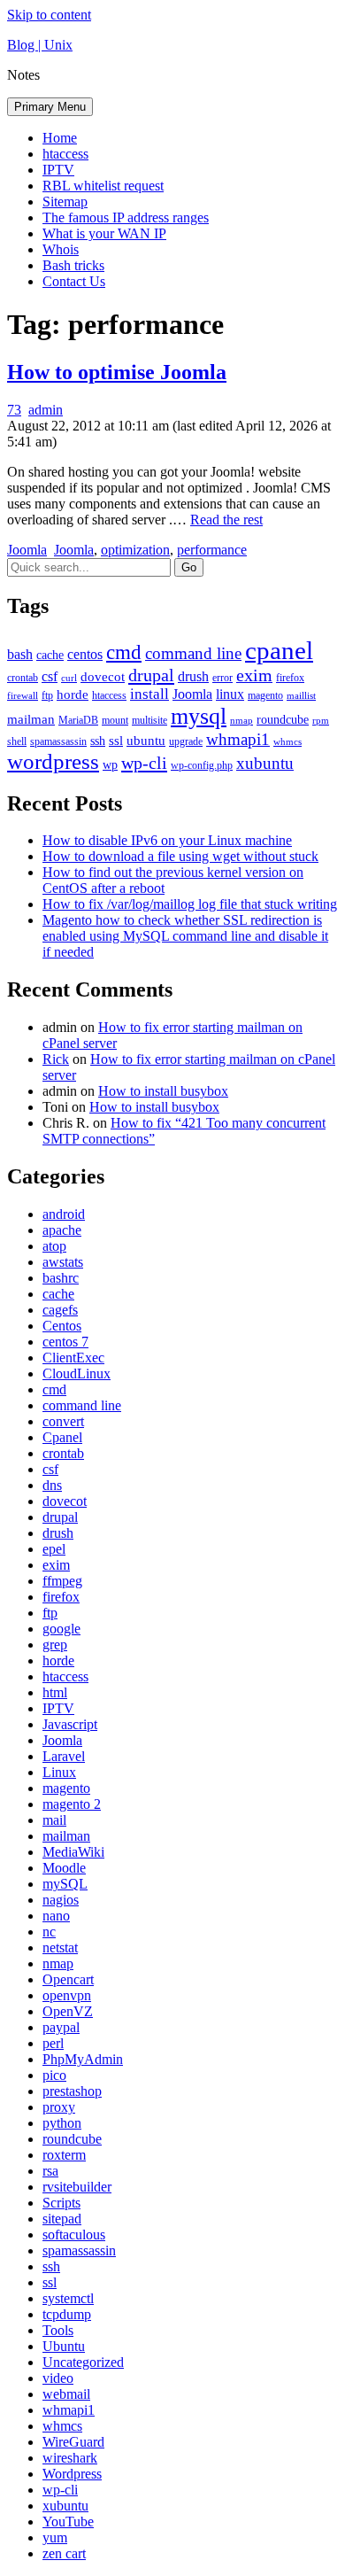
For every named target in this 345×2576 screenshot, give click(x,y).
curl (69, 678)
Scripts (61, 2203)
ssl (116, 741)
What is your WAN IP (104, 233)
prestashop (72, 2091)
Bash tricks (73, 265)
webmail (66, 2394)
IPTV (58, 170)
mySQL (65, 1884)
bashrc (61, 1278)
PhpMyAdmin (83, 2059)
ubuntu (146, 741)
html (55, 1692)
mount (115, 720)
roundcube (283, 720)
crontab (23, 678)
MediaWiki (73, 1852)
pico (54, 2075)
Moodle (64, 1868)
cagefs (60, 1310)
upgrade (186, 741)
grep (55, 1645)
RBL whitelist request (103, 186)
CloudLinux (77, 1373)
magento (265, 695)
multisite (149, 720)
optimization (135, 550)
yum (55, 2537)
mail (54, 1820)
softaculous (74, 2235)
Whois (61, 249)
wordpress (53, 761)
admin (46, 410)
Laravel (64, 1756)
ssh (98, 741)
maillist (301, 696)
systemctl (68, 2298)
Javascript (70, 1724)
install (149, 694)
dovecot (103, 677)
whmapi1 (238, 739)
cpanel (279, 650)
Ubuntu (64, 2346)
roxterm (64, 2155)
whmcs (287, 742)
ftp (47, 695)
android (64, 1214)
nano (56, 1916)
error (222, 678)
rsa (50, 2171)
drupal (151, 675)
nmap (241, 721)
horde (73, 694)
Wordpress (72, 2474)
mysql (199, 716)
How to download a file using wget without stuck (180, 856)
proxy (59, 2107)
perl (53, 2043)
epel (54, 1549)
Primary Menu (50, 107)
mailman (31, 719)
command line (193, 653)
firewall (23, 696)
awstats (63, 1262)
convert (63, 1421)
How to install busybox (163, 1091)
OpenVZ (68, 2011)
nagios (61, 1900)
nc (49, 1932)
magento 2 (72, 1804)
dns (52, 1485)
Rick (56, 1059)
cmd (124, 652)
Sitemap (65, 202)
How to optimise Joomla (117, 372)
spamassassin (58, 741)
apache (62, 1230)
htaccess (65, 154)
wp (110, 765)
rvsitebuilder (77, 2187)
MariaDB (78, 720)
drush (193, 676)
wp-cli (144, 763)
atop (54, 1246)
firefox (290, 678)
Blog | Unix (40, 45)
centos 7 (65, 1342)
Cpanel (62, 1437)
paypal (61, 2027)
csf (50, 676)
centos (85, 654)
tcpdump (67, 2314)
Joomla (27, 550)
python (62, 2123)
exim (254, 675)
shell (17, 741)
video (58, 2378)
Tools (58, 2330)
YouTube (68, 2522)
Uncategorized (83, 2362)
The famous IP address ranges (126, 217)
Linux (59, 1772)
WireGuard (73, 2442)
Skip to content (49, 15)
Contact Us (74, 281)
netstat (60, 1948)
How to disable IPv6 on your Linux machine (167, 840)
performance (212, 550)
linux (230, 694)
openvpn (67, 1995)
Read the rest (226, 520)
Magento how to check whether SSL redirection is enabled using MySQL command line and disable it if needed (185, 936)
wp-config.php (202, 765)
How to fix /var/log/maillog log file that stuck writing (190, 904)
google (61, 1629)
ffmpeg (62, 1581)
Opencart (68, 1979)
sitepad (62, 2219)
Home (60, 138)
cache (50, 655)
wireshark (70, 2458)
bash (20, 654)
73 (14, 410)
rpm (321, 721)
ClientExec (73, 1358)
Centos (62, 1326)
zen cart (64, 2553)
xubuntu (265, 763)
